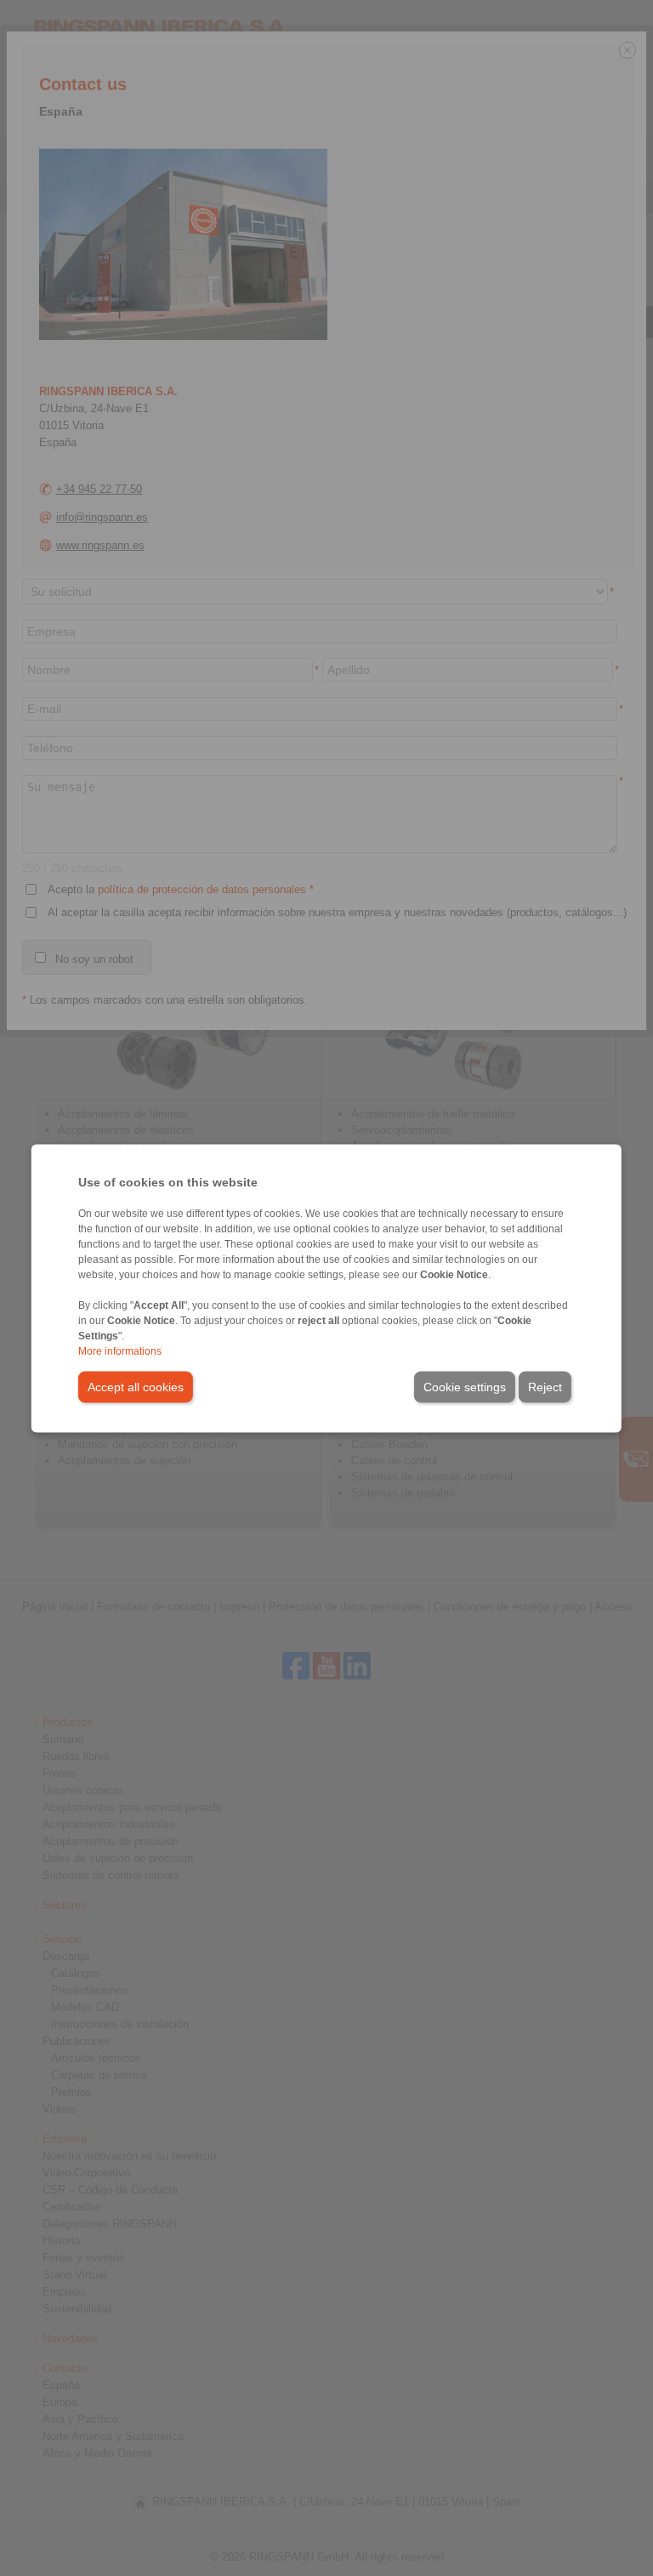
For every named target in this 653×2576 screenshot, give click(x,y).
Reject (545, 1386)
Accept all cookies (136, 1386)
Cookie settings (465, 1386)
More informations (120, 1350)
